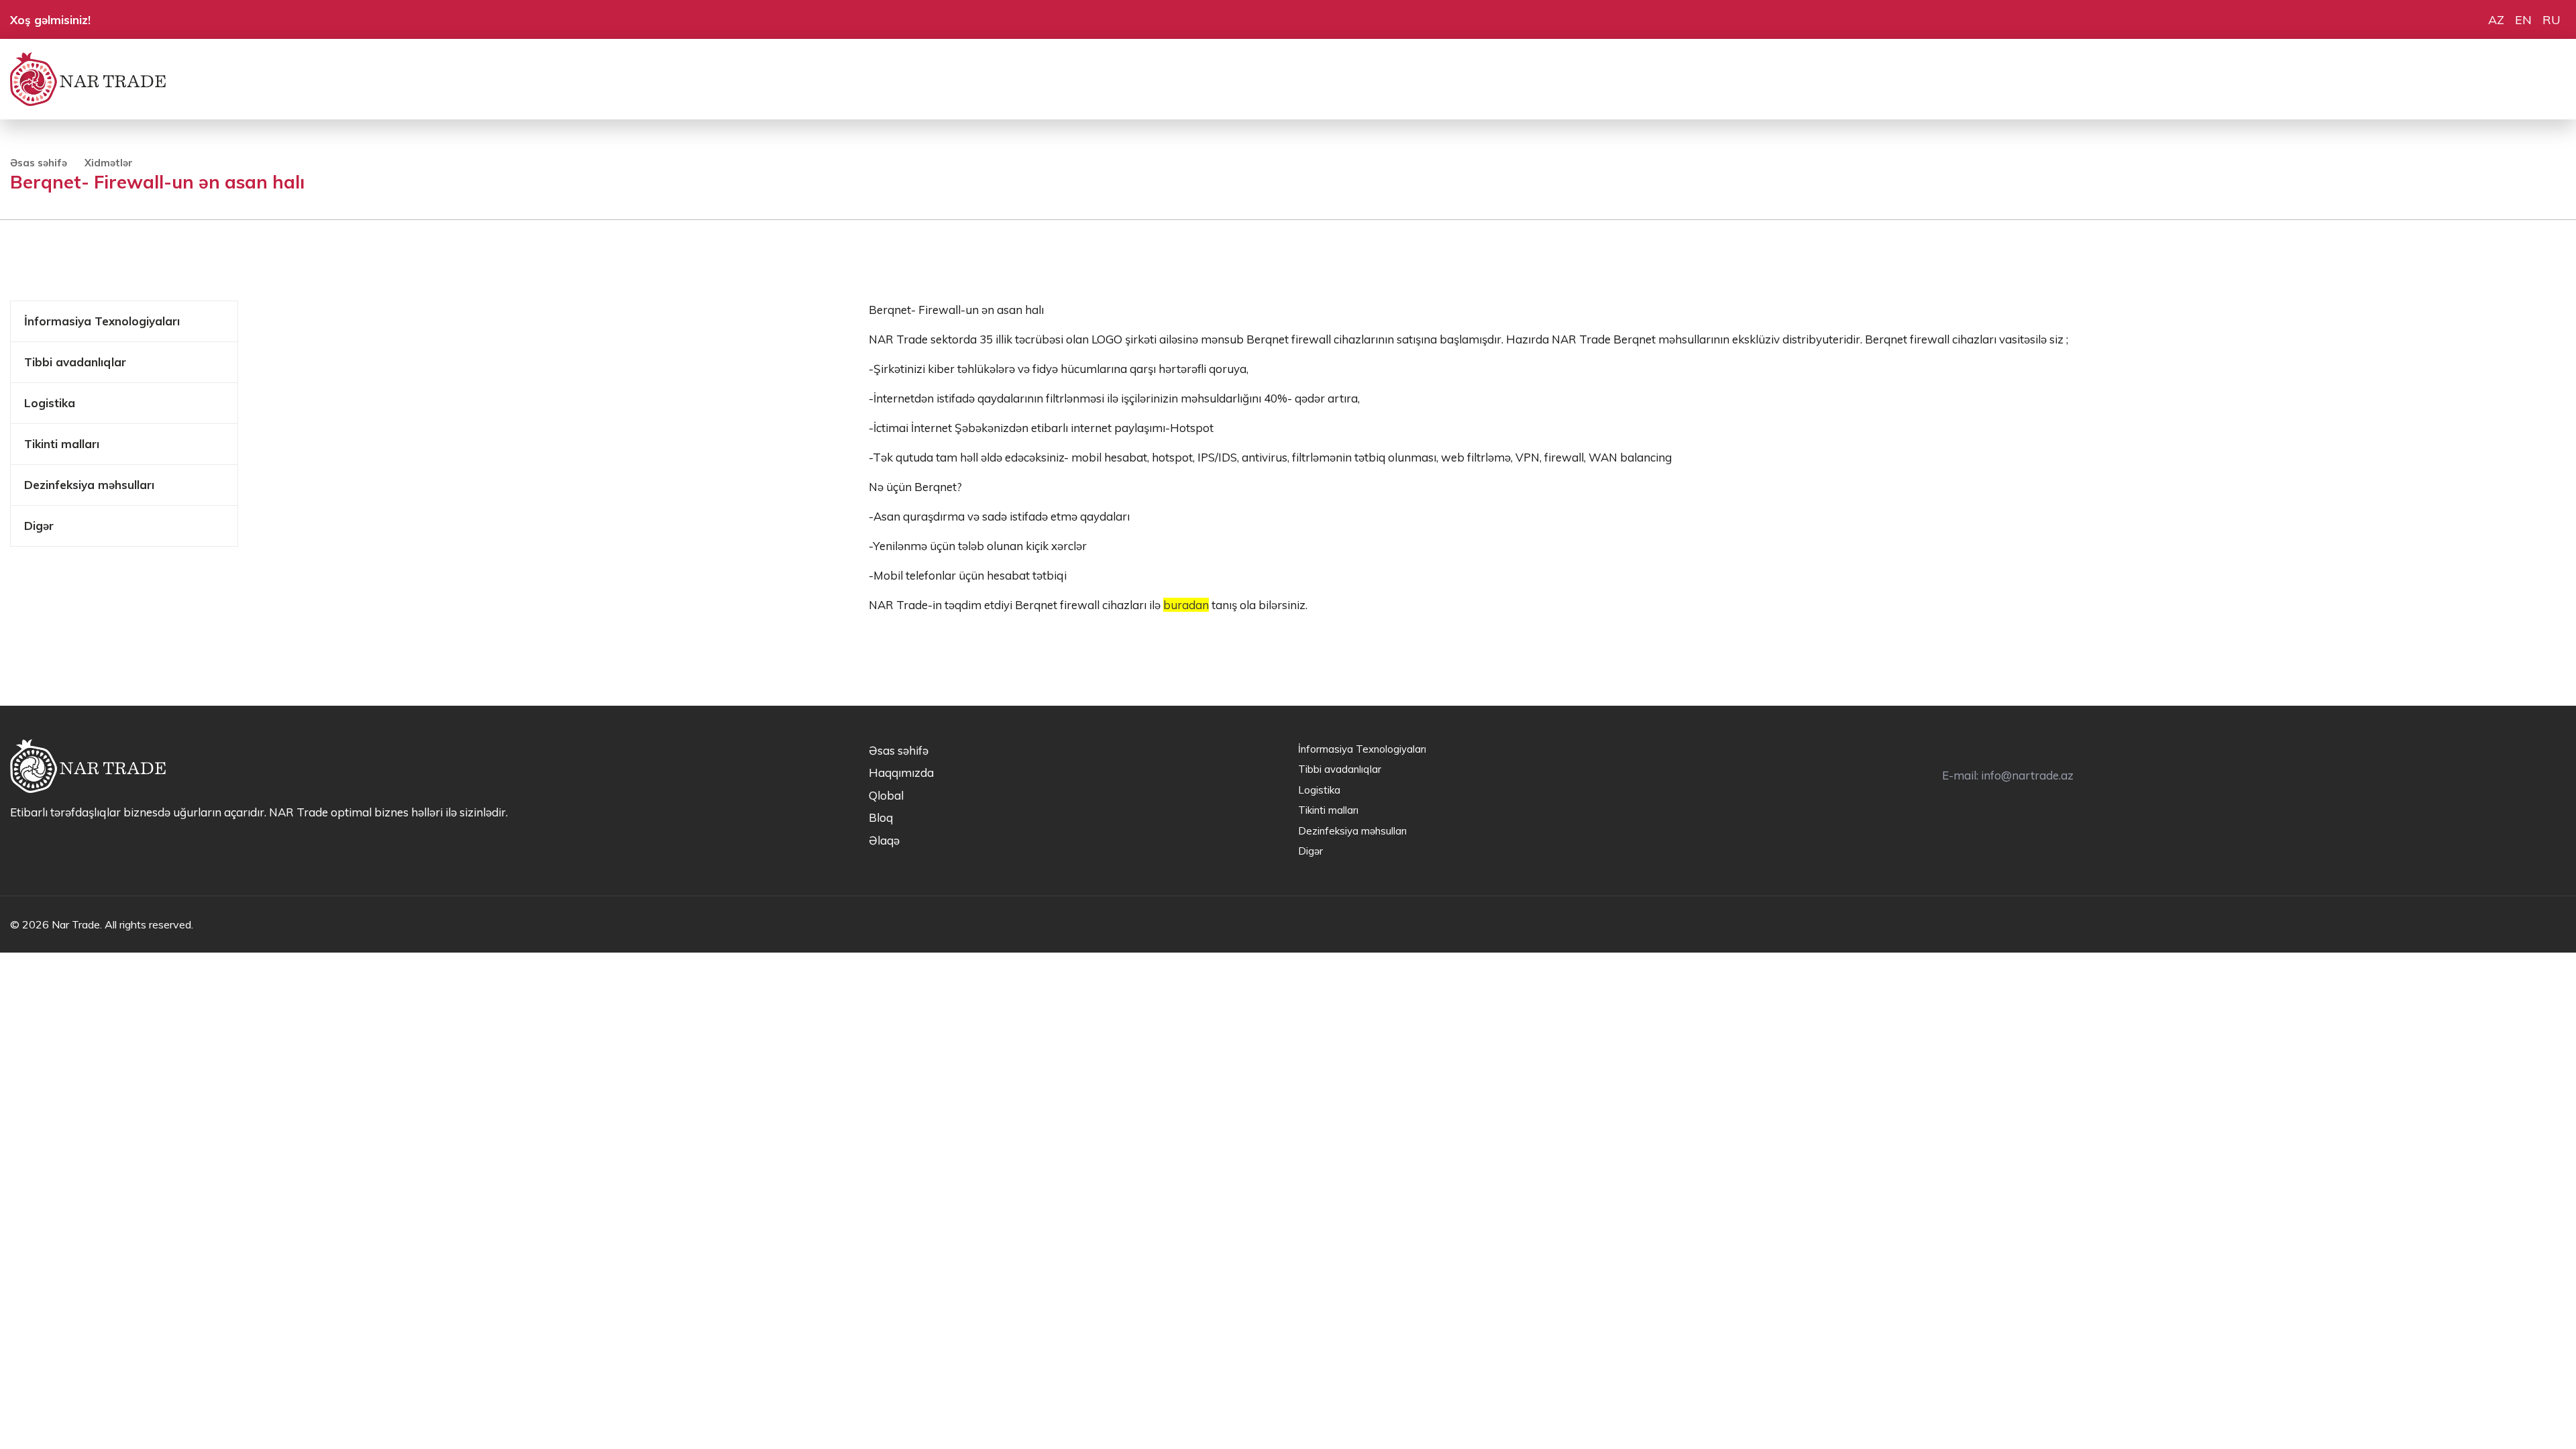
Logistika (50, 403)
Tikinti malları (62, 444)
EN (2523, 20)
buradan (1186, 605)
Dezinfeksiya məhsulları (89, 485)
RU (2552, 20)
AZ (2496, 20)
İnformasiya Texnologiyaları (102, 321)
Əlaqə (884, 840)
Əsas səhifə (39, 163)
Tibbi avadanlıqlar (75, 362)
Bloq (881, 817)
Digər (39, 526)
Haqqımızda (901, 772)
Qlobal (886, 795)
